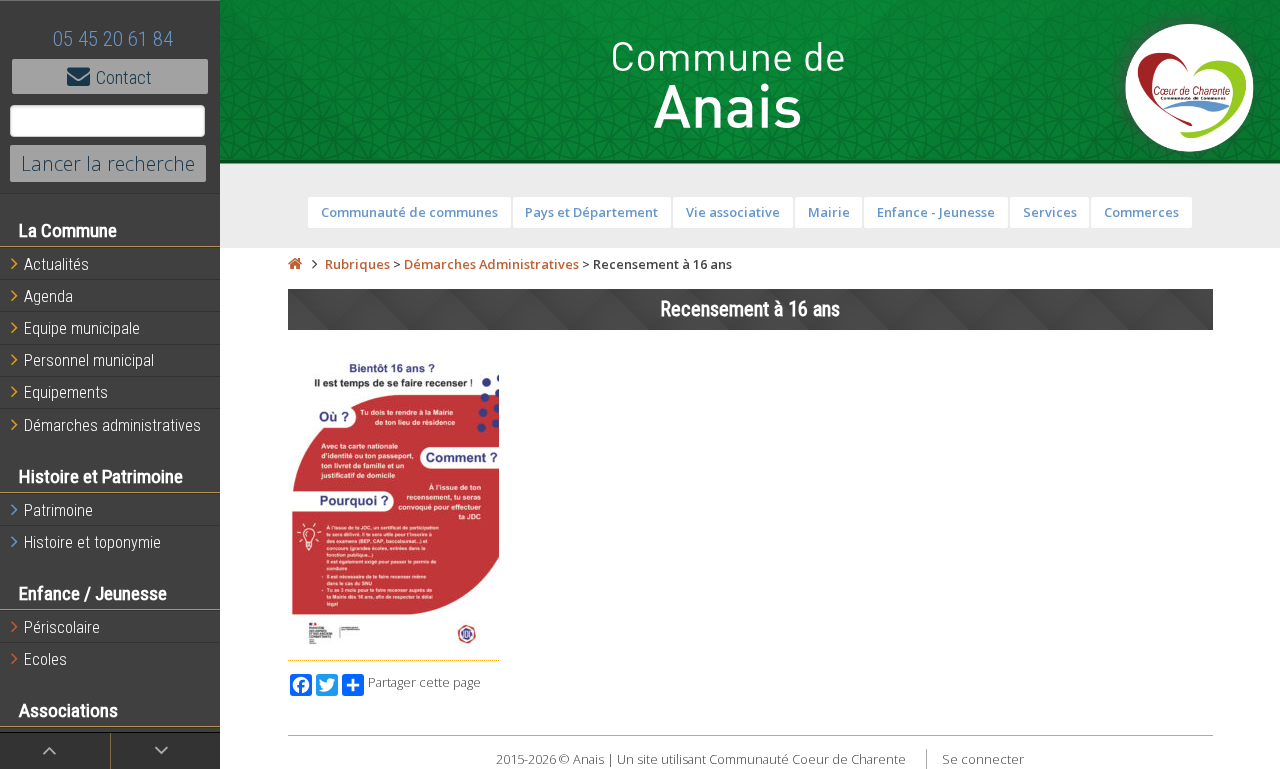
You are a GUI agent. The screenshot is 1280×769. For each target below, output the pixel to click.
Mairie (829, 212)
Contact (124, 77)
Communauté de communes (409, 212)
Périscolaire (62, 627)
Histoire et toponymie (92, 542)
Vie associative (733, 212)
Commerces (1141, 212)
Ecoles (45, 659)
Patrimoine (58, 510)
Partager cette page (424, 682)
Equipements (66, 392)
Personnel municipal (89, 360)
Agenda (48, 296)
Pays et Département (591, 212)
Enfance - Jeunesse (936, 212)
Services (1050, 212)
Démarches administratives (112, 425)
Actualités (56, 264)
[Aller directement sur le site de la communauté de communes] (1190, 90)
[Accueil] (295, 264)
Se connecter (983, 759)
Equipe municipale (82, 328)
